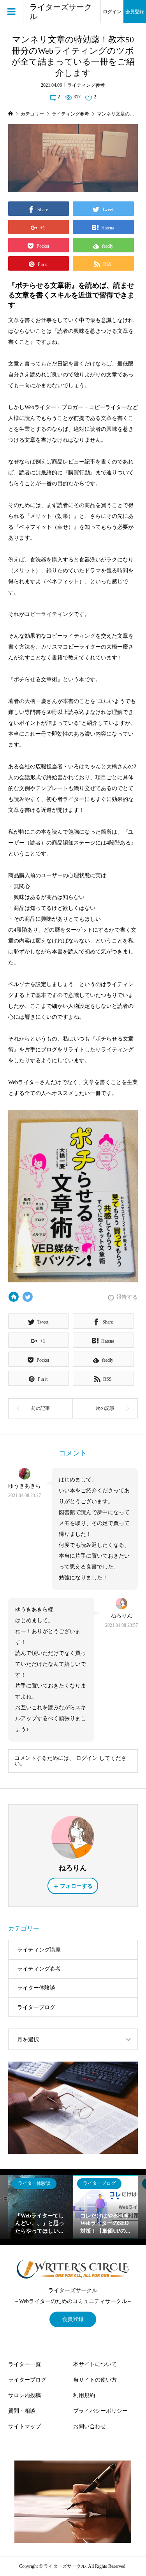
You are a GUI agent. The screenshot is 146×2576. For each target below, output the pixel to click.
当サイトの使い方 (95, 2380)
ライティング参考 (86, 85)
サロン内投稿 (25, 2395)
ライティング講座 (39, 1950)
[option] (41, 2207)
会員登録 (135, 12)
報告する (127, 1297)
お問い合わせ (90, 2426)
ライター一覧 (25, 2364)
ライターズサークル (61, 12)
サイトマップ (25, 2426)
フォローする (76, 1886)
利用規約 (84, 2395)
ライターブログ (36, 2007)
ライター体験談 (36, 1988)
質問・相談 (22, 2411)
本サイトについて (95, 2364)
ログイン (112, 12)
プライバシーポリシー (100, 2411)
